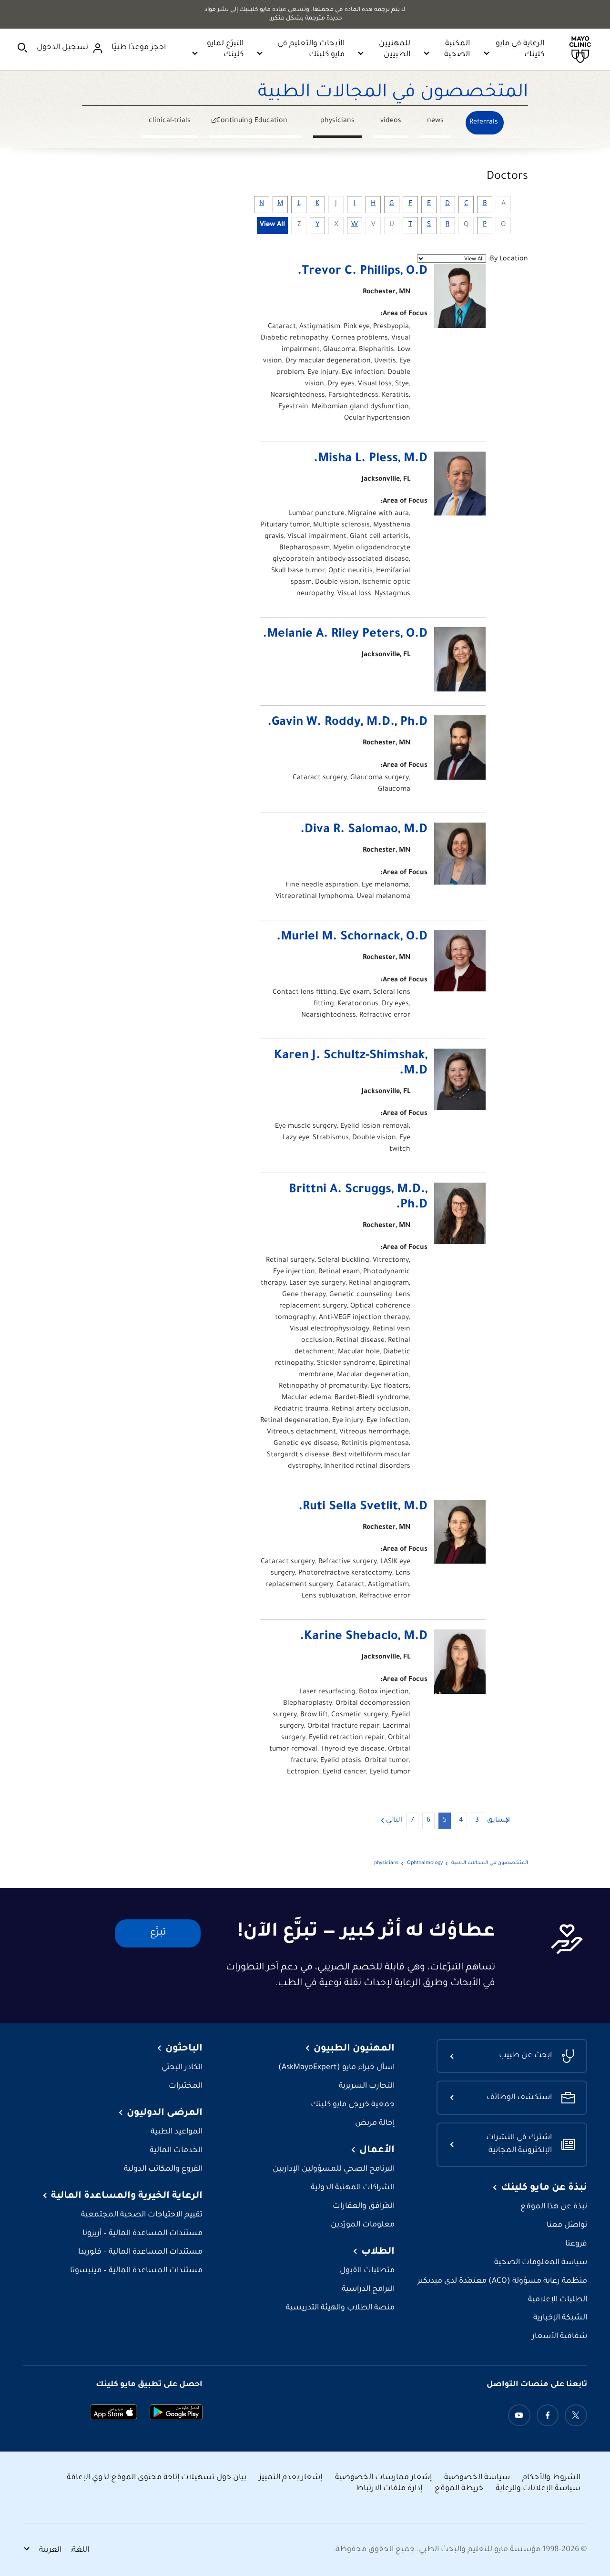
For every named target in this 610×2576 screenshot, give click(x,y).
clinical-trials (170, 121)
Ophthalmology (425, 1863)
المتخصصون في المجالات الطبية (393, 93)
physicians (337, 121)
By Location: (508, 259)
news (435, 121)
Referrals (484, 123)
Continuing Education (259, 122)
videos (391, 121)
